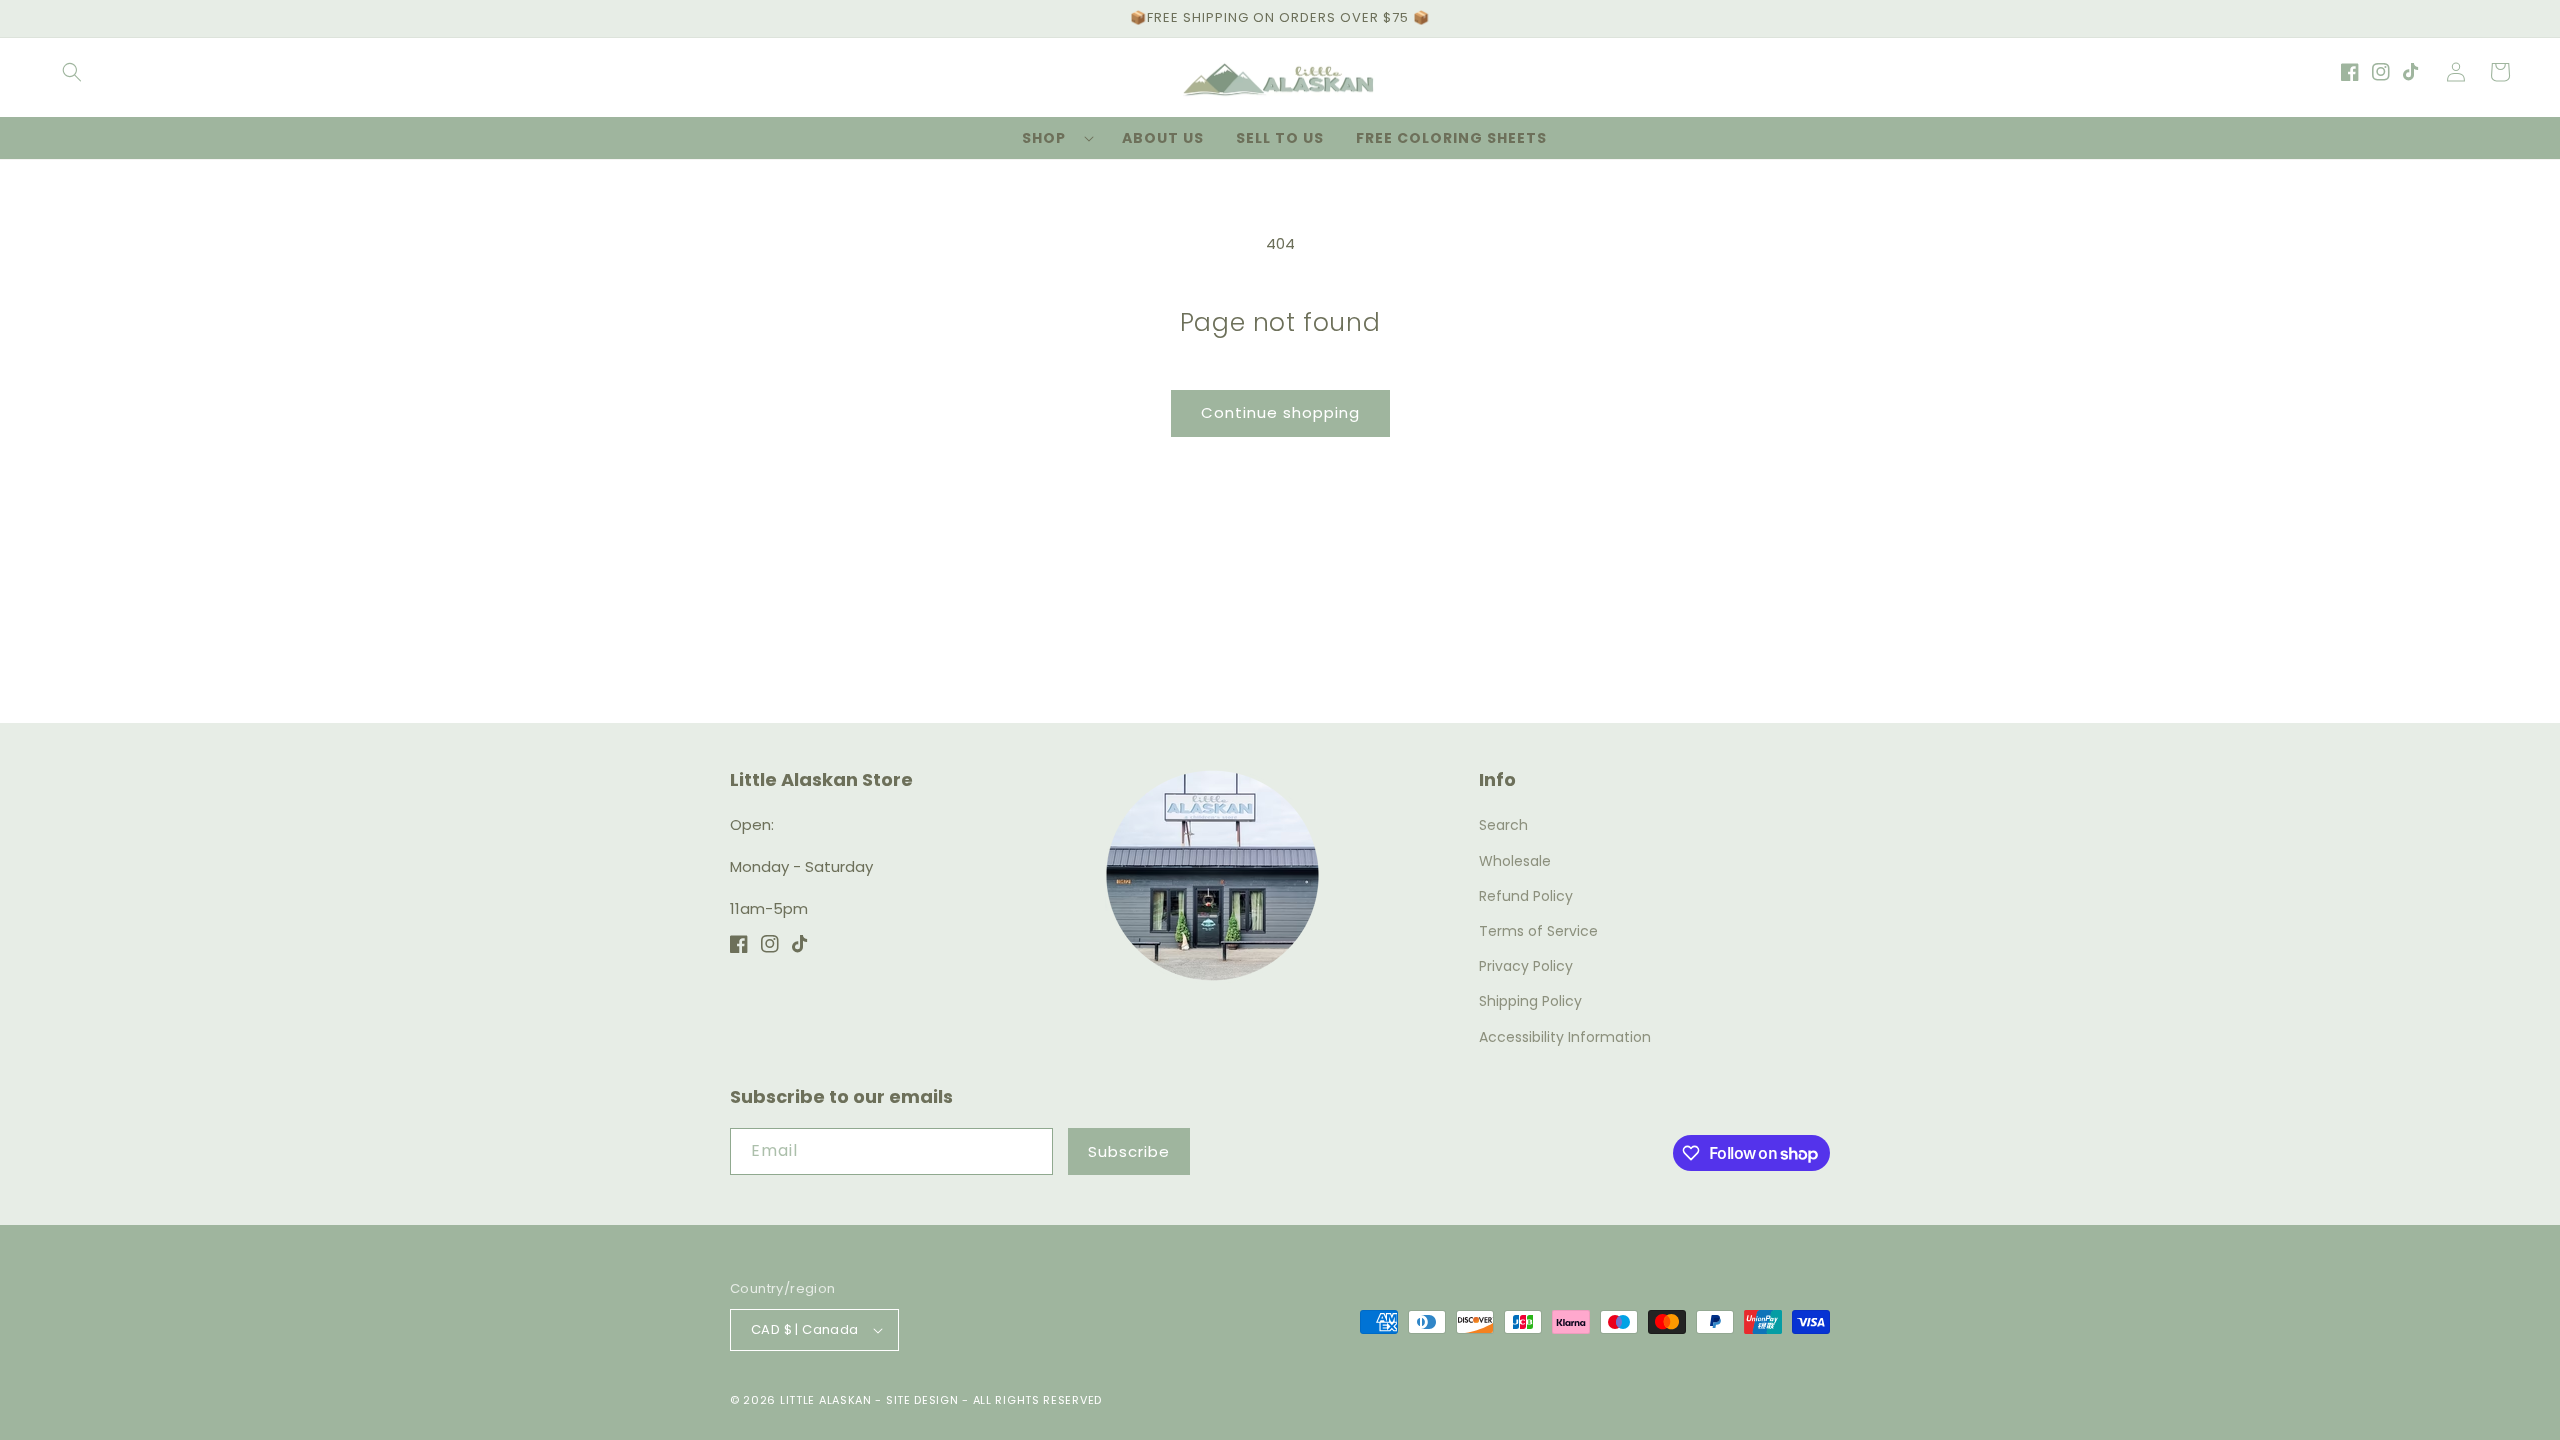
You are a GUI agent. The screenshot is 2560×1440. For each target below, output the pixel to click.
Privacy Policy (1526, 966)
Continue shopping (1280, 412)
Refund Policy (1526, 896)
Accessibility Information (1565, 1037)
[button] (72, 72)
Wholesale (1515, 861)
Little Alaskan (826, 1400)
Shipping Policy (1530, 1001)
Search (1503, 825)
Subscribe (1129, 1151)
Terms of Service (1538, 931)
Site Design (922, 1400)
